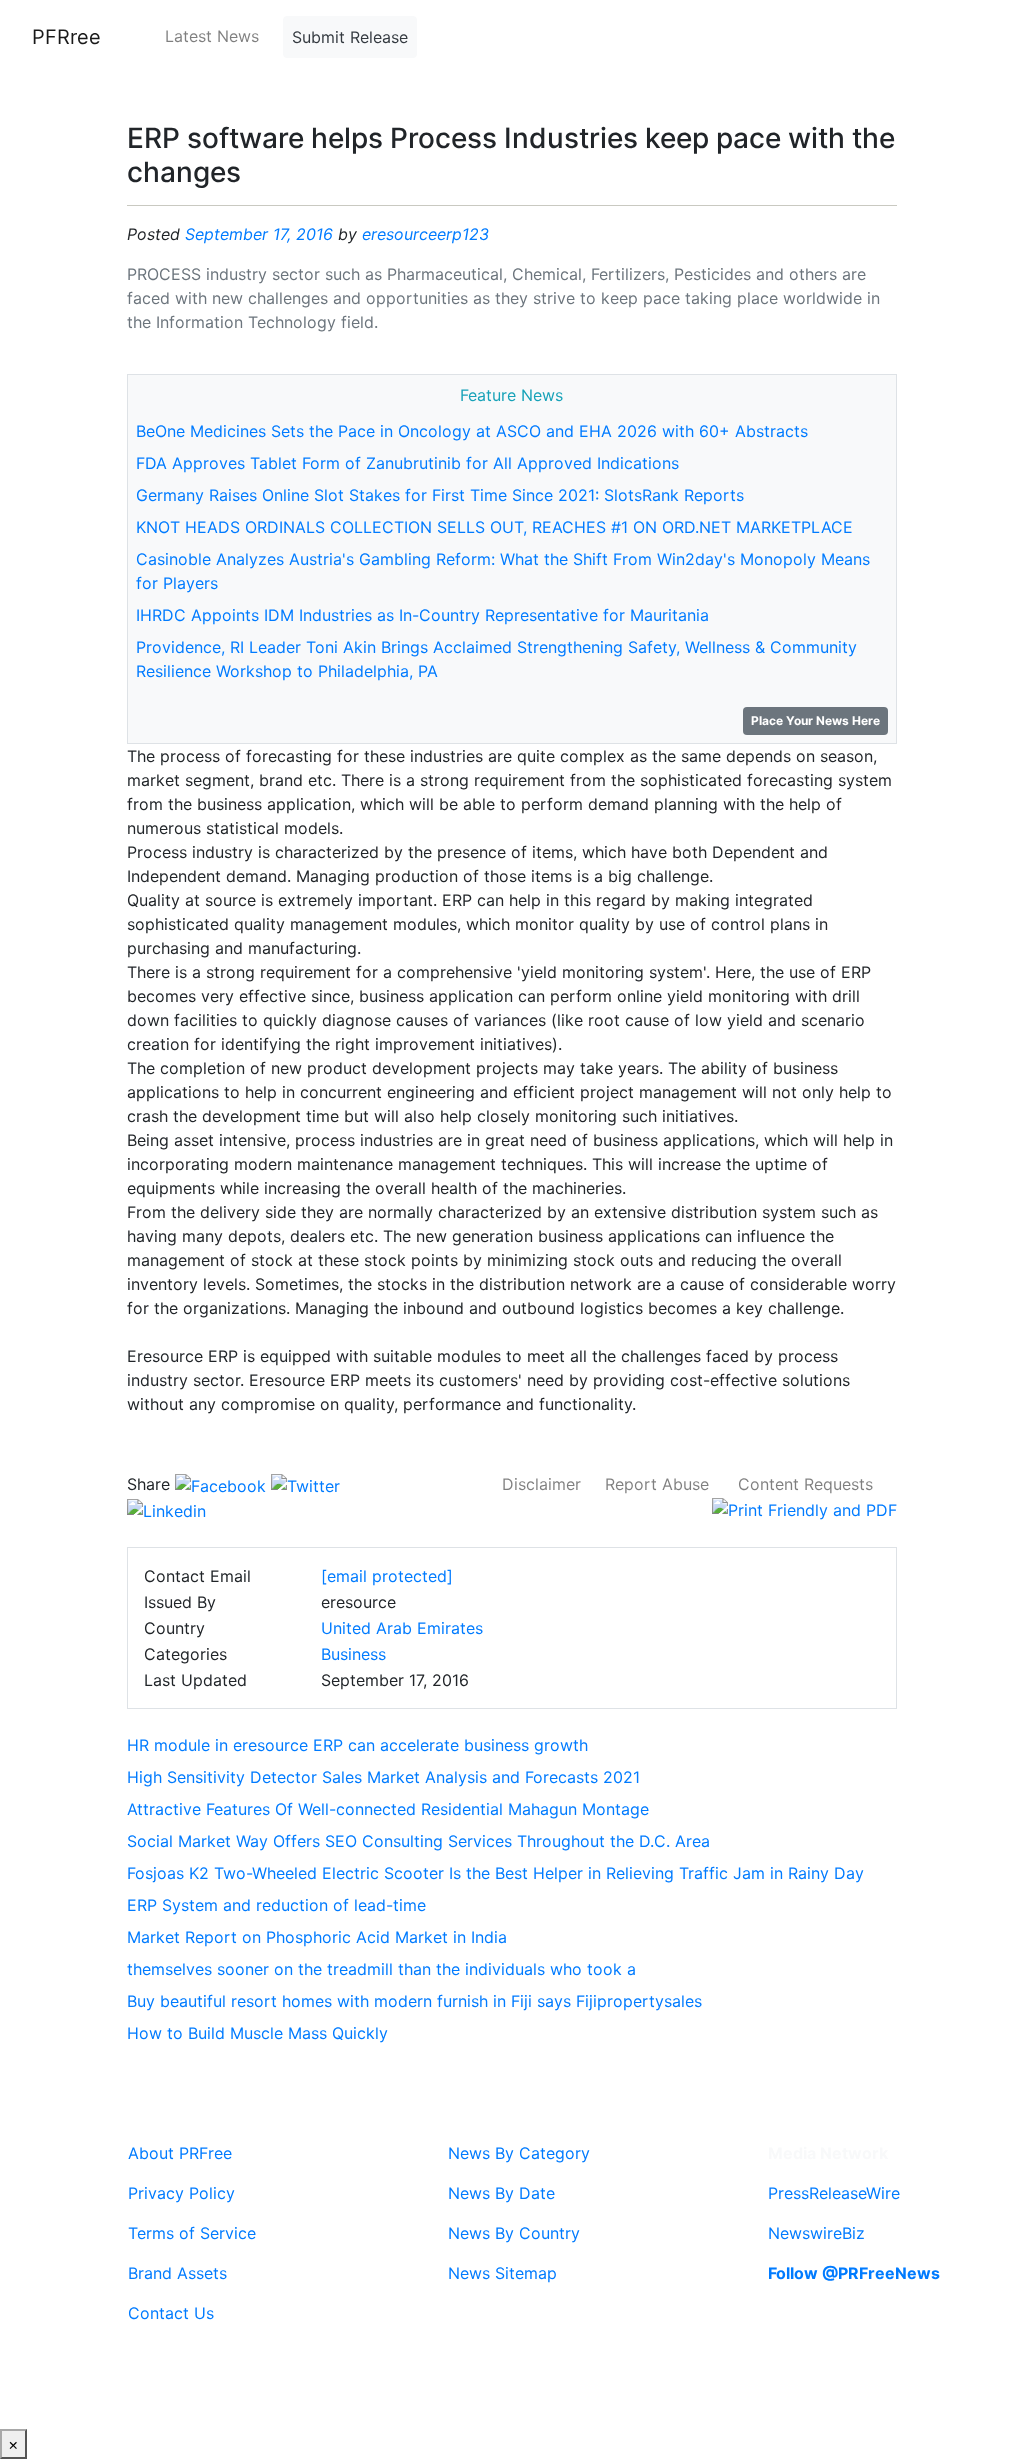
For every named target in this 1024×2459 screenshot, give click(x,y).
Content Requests (805, 1484)
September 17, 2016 (259, 234)
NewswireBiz (816, 2233)
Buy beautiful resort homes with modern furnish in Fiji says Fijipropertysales (414, 2001)
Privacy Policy (181, 2193)
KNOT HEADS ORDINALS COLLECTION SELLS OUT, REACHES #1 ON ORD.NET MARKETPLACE (494, 527)
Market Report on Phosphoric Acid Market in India (317, 1937)
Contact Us (171, 2313)
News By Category (519, 2153)
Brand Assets (177, 2273)
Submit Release (350, 37)
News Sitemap (502, 2273)
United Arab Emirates (402, 1628)
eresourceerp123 (425, 234)
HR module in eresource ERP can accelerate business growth (357, 1745)
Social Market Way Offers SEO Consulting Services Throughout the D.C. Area (418, 1841)
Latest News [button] (212, 36)
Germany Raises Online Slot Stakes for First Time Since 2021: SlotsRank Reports (440, 495)
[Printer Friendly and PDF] (804, 1508)
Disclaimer (541, 1484)
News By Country (514, 2233)
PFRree (66, 37)
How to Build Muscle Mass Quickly (257, 2033)
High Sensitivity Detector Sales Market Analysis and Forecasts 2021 (383, 1777)
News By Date (501, 2193)
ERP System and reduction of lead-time (276, 1905)
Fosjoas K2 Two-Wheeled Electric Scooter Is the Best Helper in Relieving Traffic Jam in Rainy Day (495, 1873)
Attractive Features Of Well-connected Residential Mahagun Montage (388, 1809)
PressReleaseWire (834, 2193)
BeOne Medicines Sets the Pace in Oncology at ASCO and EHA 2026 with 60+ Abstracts (472, 431)
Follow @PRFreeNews (854, 2273)
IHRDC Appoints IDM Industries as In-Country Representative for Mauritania (422, 615)
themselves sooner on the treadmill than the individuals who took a (381, 1969)
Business (353, 1654)
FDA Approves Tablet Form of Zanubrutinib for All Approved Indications (407, 463)
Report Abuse (657, 1484)
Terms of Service (192, 2233)
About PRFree (180, 2153)
